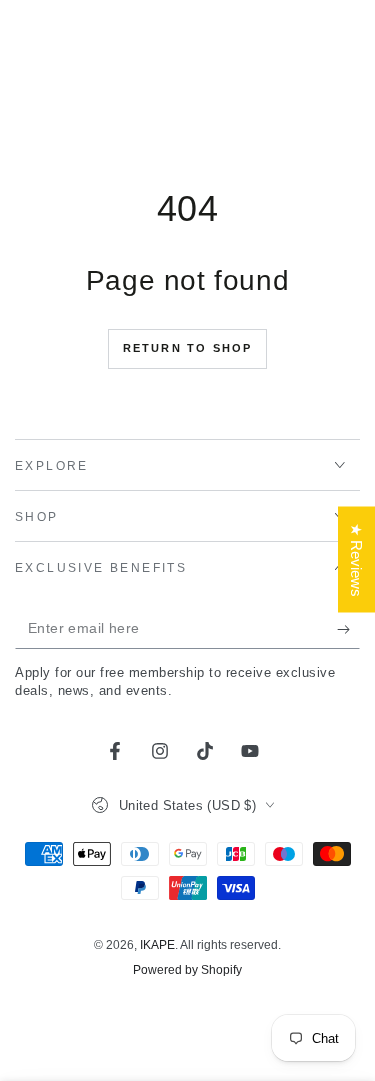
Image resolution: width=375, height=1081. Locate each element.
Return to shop (188, 348)
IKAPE (157, 945)
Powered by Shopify (187, 970)
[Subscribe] (348, 629)
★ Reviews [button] (356, 559)
